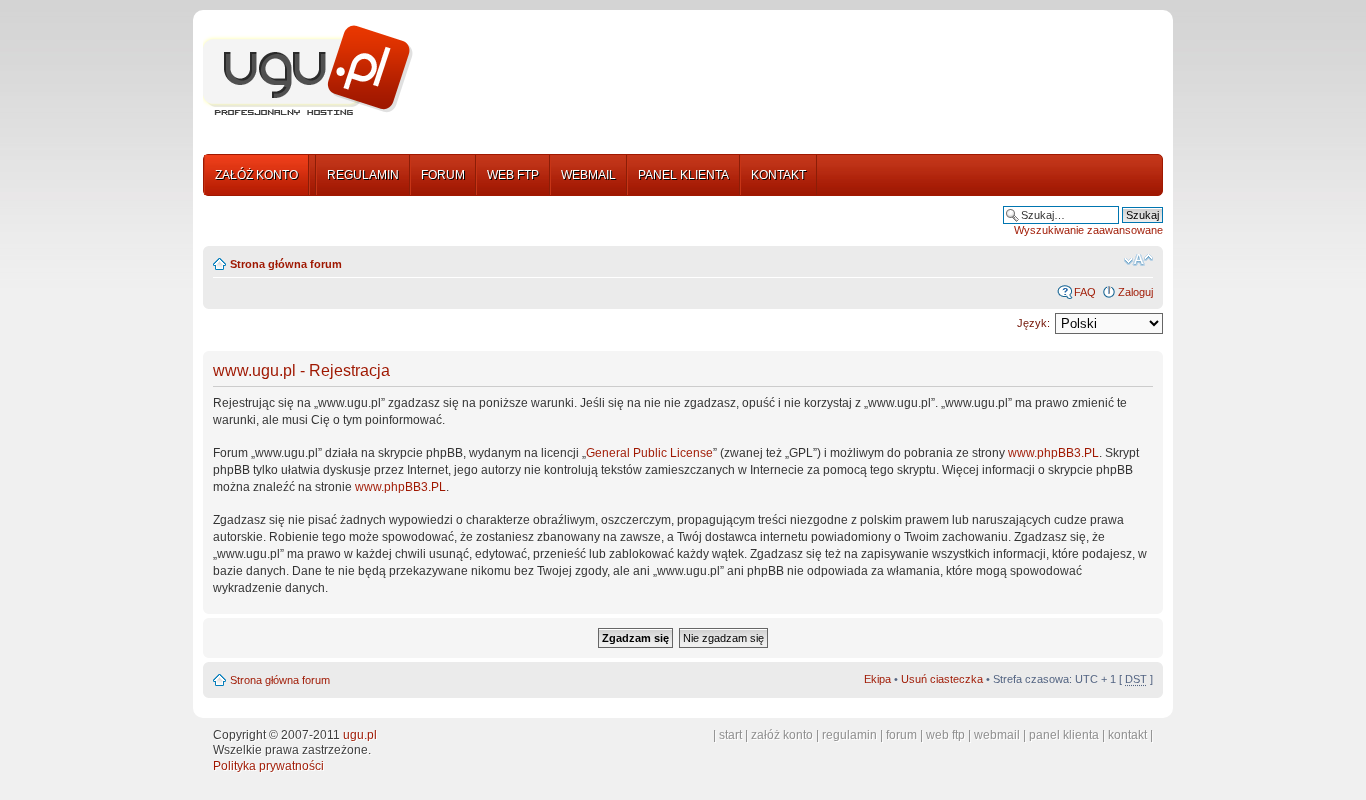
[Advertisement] (796, 73)
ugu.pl (360, 735)
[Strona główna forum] (308, 71)
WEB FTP (513, 175)
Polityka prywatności (268, 766)
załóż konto (782, 735)
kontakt (1127, 735)
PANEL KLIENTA (683, 175)
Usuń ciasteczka (942, 679)
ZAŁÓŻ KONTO (256, 175)
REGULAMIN (363, 175)
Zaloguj (1135, 292)
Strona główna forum (286, 264)
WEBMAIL (588, 175)
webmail (997, 735)
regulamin (849, 735)
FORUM (443, 175)
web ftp (945, 735)
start (730, 735)
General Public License (649, 453)
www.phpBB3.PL (1053, 453)
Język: (1033, 323)
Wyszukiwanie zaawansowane (1088, 230)
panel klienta (1064, 735)
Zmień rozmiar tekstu (1138, 260)
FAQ (1085, 292)
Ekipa (877, 679)
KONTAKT (778, 175)
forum (901, 735)
